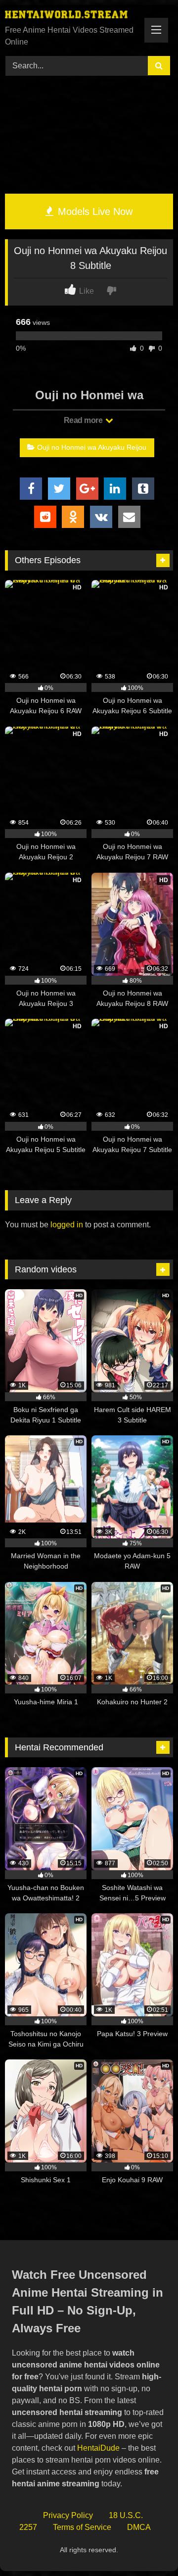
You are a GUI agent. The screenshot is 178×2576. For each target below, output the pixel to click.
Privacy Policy (68, 2515)
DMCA (139, 2527)
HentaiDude (98, 2448)
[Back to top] (147, 2547)
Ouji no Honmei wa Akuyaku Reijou (92, 447)
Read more (84, 420)
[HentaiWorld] (73, 16)
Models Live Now (94, 211)
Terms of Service (82, 2527)
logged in (67, 1225)
